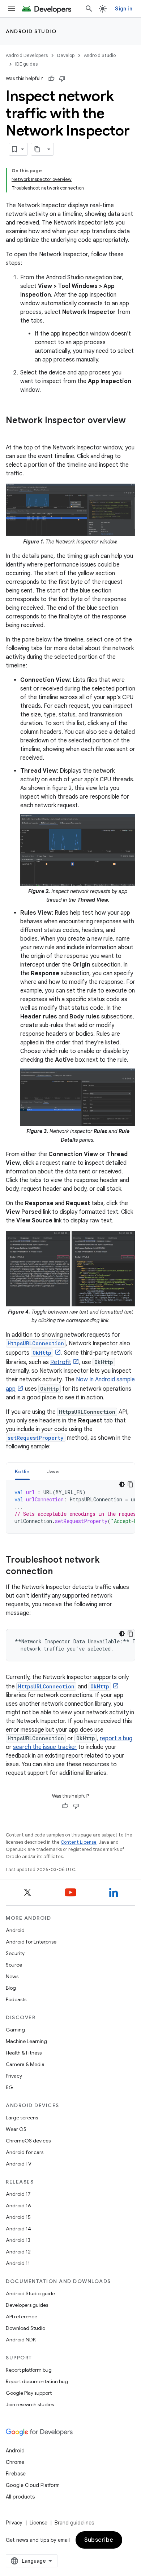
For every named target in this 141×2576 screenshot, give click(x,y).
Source (14, 1965)
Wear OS (16, 2129)
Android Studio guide (30, 2293)
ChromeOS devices (28, 2141)
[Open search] (89, 9)
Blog (11, 1988)
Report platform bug (29, 2370)
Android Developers (27, 55)
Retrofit (61, 1362)
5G (9, 2087)
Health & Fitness (24, 2053)
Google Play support (29, 2393)
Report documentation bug (37, 2381)
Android (15, 1930)
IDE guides (26, 64)
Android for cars (25, 2152)
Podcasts (16, 1999)
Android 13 (18, 2240)
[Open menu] (12, 9)
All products (20, 2497)
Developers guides (27, 2305)
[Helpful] (51, 79)
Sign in (124, 9)
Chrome (15, 2462)
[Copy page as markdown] (38, 149)
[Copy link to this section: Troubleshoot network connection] (60, 1572)
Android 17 (18, 2194)
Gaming (15, 2030)
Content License (79, 1842)
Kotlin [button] (22, 1471)
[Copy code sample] (131, 1484)
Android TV (19, 2164)
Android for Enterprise (31, 1942)
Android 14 (18, 2229)
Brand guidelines (74, 2523)
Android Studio (31, 31)
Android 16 (18, 2206)
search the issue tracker (45, 1747)
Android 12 (18, 2252)
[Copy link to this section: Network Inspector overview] (13, 432)
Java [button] (53, 1471)
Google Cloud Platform (33, 2485)
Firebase (16, 2474)
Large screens (22, 2118)
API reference (22, 2317)
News (12, 1976)
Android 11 (18, 2263)
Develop (66, 55)
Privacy (14, 2076)
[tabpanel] (70, 1507)
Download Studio (25, 2328)
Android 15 (18, 2217)
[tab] (22, 1471)
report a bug (116, 1738)
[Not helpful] (62, 79)
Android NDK (21, 2340)
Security (15, 1953)
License (39, 2523)
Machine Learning (26, 2041)
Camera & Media (25, 2064)
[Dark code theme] (122, 1484)
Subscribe (99, 2540)
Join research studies (30, 2404)
